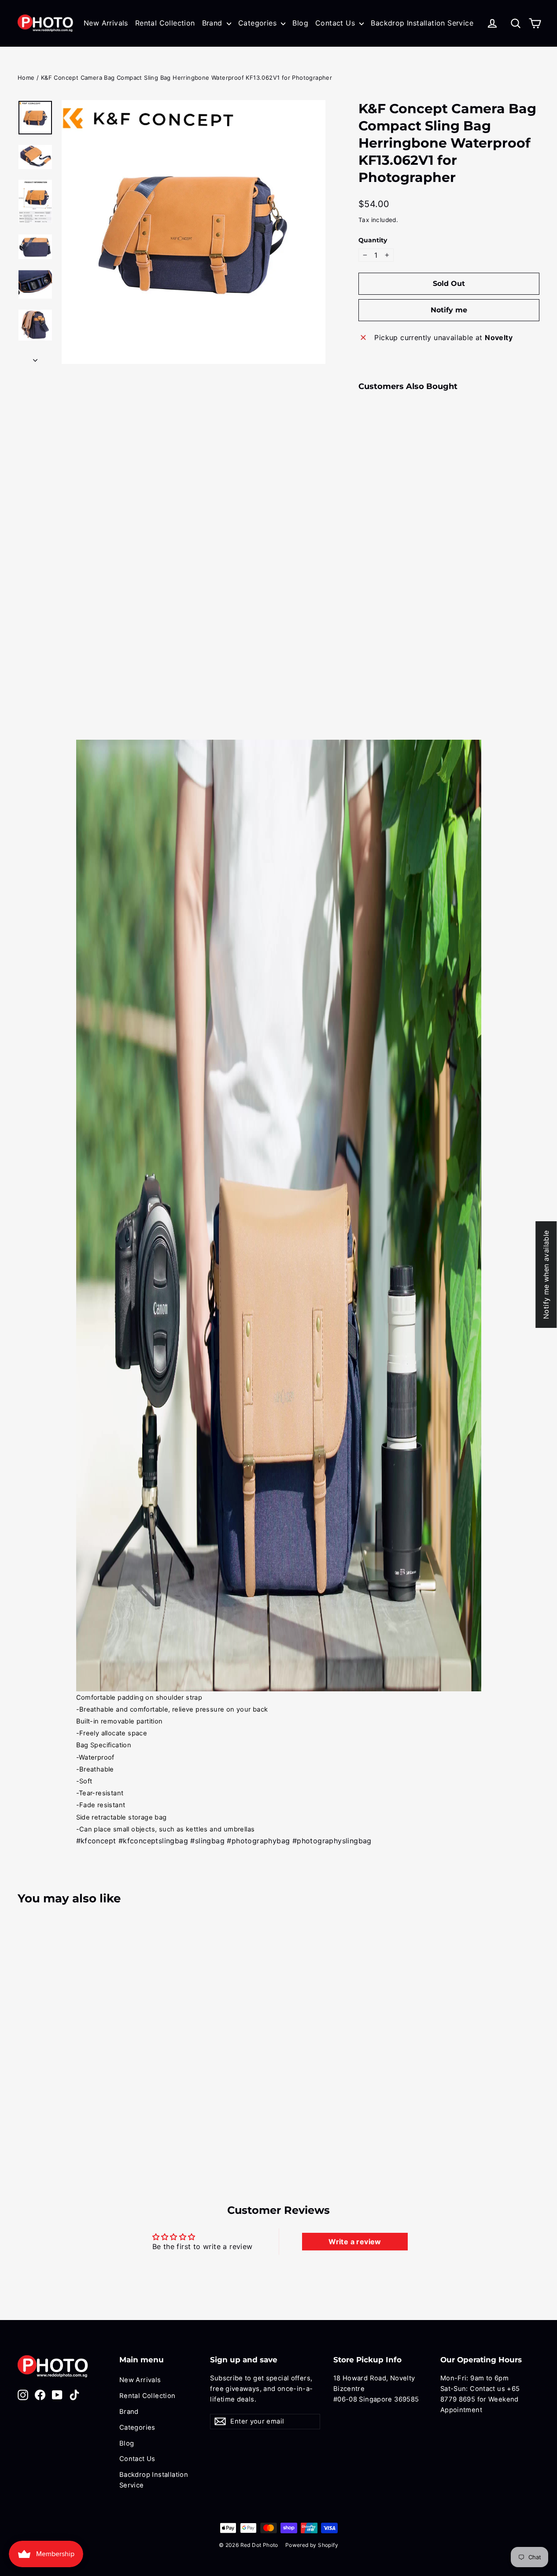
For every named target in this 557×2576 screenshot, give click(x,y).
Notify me (449, 310)
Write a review (355, 2242)
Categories (258, 23)
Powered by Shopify (312, 2545)
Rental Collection (165, 23)
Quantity (373, 240)
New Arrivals (106, 23)
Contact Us (336, 23)
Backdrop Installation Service (422, 23)
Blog (300, 23)
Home (26, 78)
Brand (213, 23)
